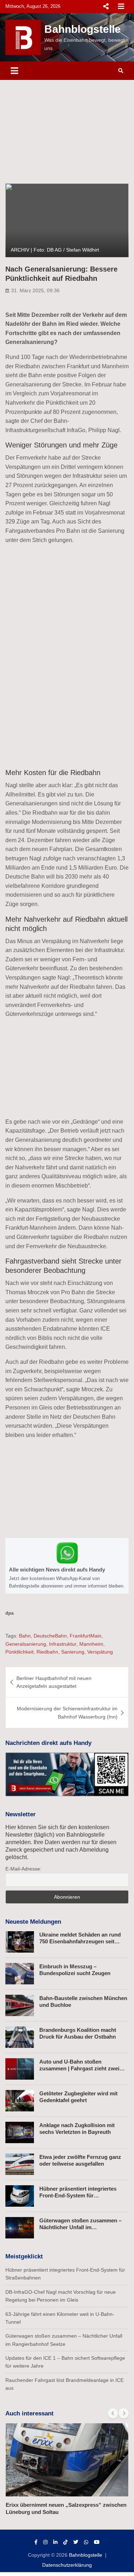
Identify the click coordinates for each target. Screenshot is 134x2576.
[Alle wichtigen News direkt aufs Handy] (67, 1566)
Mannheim (91, 1644)
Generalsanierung (26, 1644)
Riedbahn (47, 1652)
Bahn (25, 1636)
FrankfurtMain (86, 1636)
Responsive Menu (106, 6)
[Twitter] (76, 2542)
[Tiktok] (65, 2542)
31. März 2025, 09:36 (35, 290)
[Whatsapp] (86, 2542)
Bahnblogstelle (83, 29)
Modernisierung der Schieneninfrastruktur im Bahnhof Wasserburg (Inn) (67, 1712)
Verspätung (100, 1652)
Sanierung (73, 1652)
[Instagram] (45, 2542)
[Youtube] (97, 2542)
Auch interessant (29, 2413)
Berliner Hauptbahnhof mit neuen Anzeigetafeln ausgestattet (54, 1682)
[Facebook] (36, 2542)
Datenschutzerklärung (67, 2565)
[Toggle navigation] (14, 71)
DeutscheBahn (50, 1636)
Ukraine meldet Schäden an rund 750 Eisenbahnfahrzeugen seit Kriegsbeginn (80, 1942)
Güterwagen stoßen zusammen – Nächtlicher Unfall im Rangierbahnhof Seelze (80, 2227)
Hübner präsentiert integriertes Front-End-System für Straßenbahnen (78, 2196)
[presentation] (113, 2413)
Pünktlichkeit (19, 1652)
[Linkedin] (55, 2542)
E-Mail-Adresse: (23, 1869)
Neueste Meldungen (33, 1922)
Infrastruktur (63, 1644)
